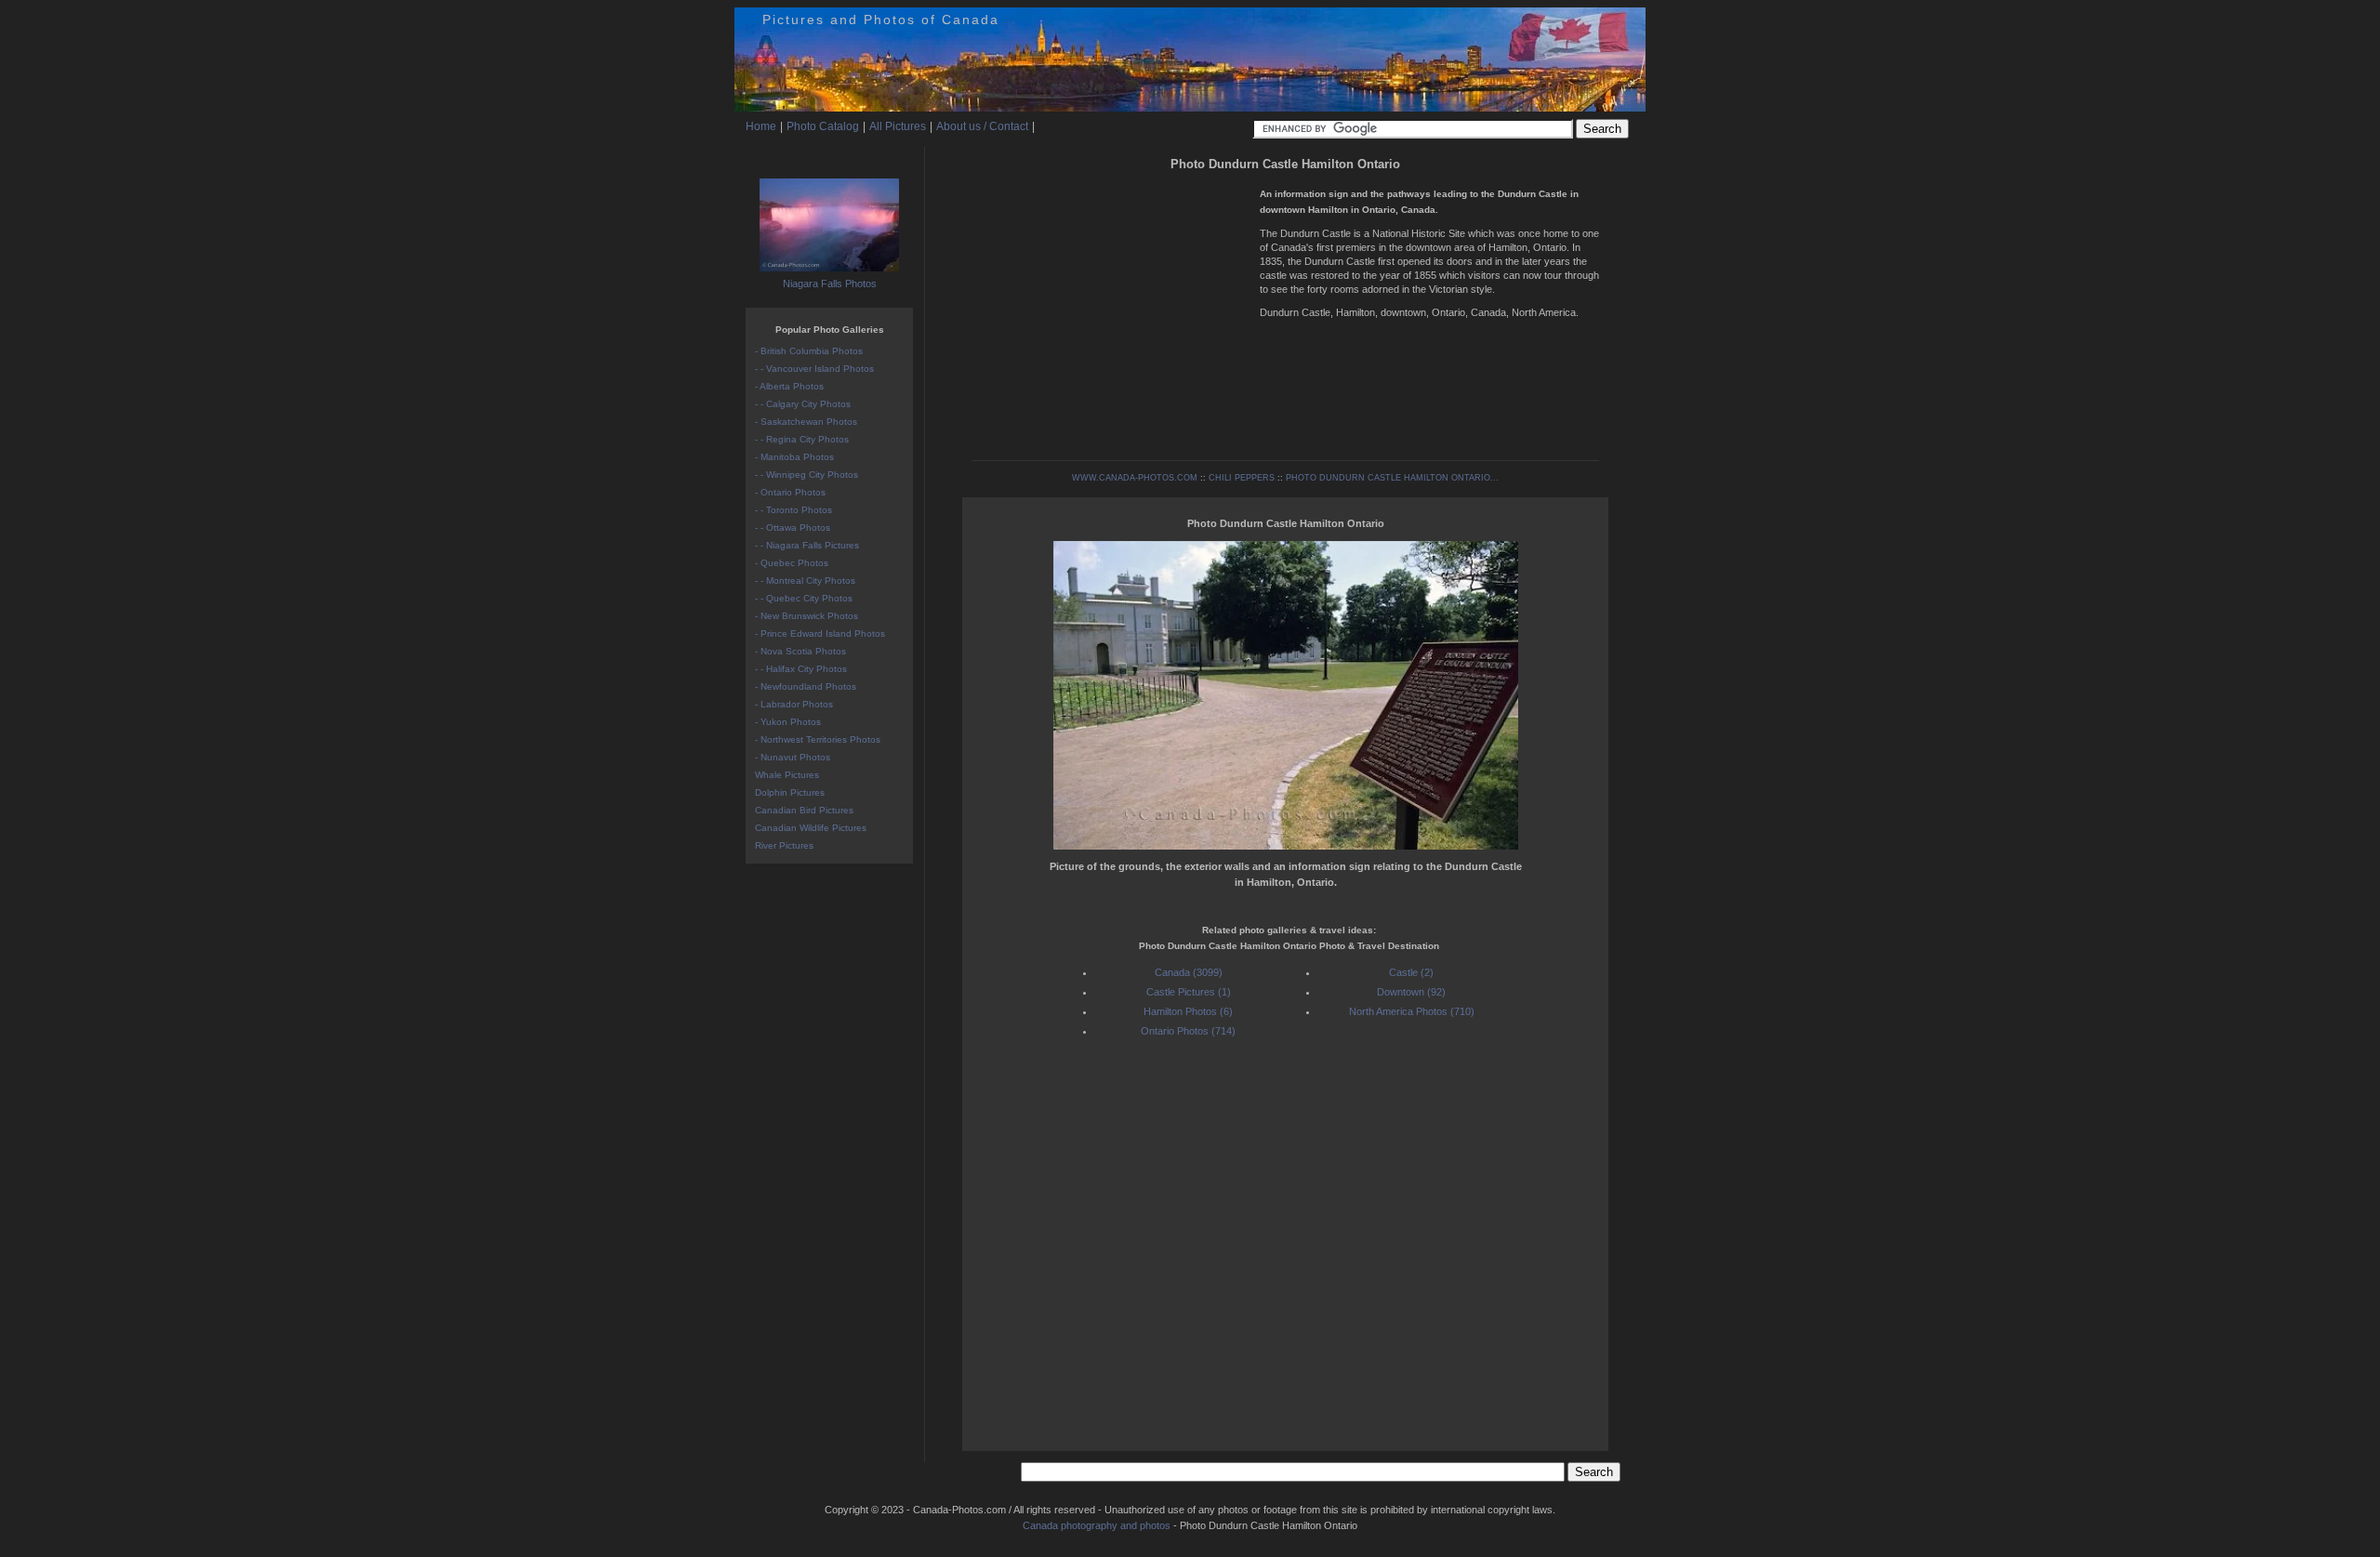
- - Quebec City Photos (804, 598)
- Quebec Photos (792, 563)
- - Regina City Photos (802, 439)
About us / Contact (982, 126)
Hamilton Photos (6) (1188, 1011)
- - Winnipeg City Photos (807, 475)
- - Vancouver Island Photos (814, 369)
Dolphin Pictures (790, 792)
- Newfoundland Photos (806, 686)
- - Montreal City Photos (805, 581)
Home (761, 126)
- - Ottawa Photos (793, 528)
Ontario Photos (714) (1188, 1031)
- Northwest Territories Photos (818, 739)
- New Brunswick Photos (807, 616)
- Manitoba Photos (794, 457)
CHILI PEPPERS (1242, 478)
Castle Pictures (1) (1189, 992)
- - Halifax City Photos (801, 669)
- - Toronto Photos (793, 510)
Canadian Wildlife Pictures (811, 828)
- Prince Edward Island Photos (820, 633)
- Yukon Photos (788, 722)
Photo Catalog (823, 126)
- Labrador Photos (794, 704)
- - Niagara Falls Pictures (807, 545)
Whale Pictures (787, 775)
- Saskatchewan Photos (806, 422)
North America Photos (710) (1412, 1011)
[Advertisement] (1111, 307)
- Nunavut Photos (793, 757)
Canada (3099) (1189, 972)
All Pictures (898, 126)
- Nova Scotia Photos (800, 651)
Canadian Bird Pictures (804, 810)
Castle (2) (1411, 972)
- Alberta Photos (789, 386)
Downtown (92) (1411, 992)
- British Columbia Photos (809, 351)
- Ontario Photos (790, 492)
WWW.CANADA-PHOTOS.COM (1135, 478)
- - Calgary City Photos (803, 404)
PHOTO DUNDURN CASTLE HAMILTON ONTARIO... (1392, 478)
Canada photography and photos (1097, 1525)
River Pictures (784, 845)
